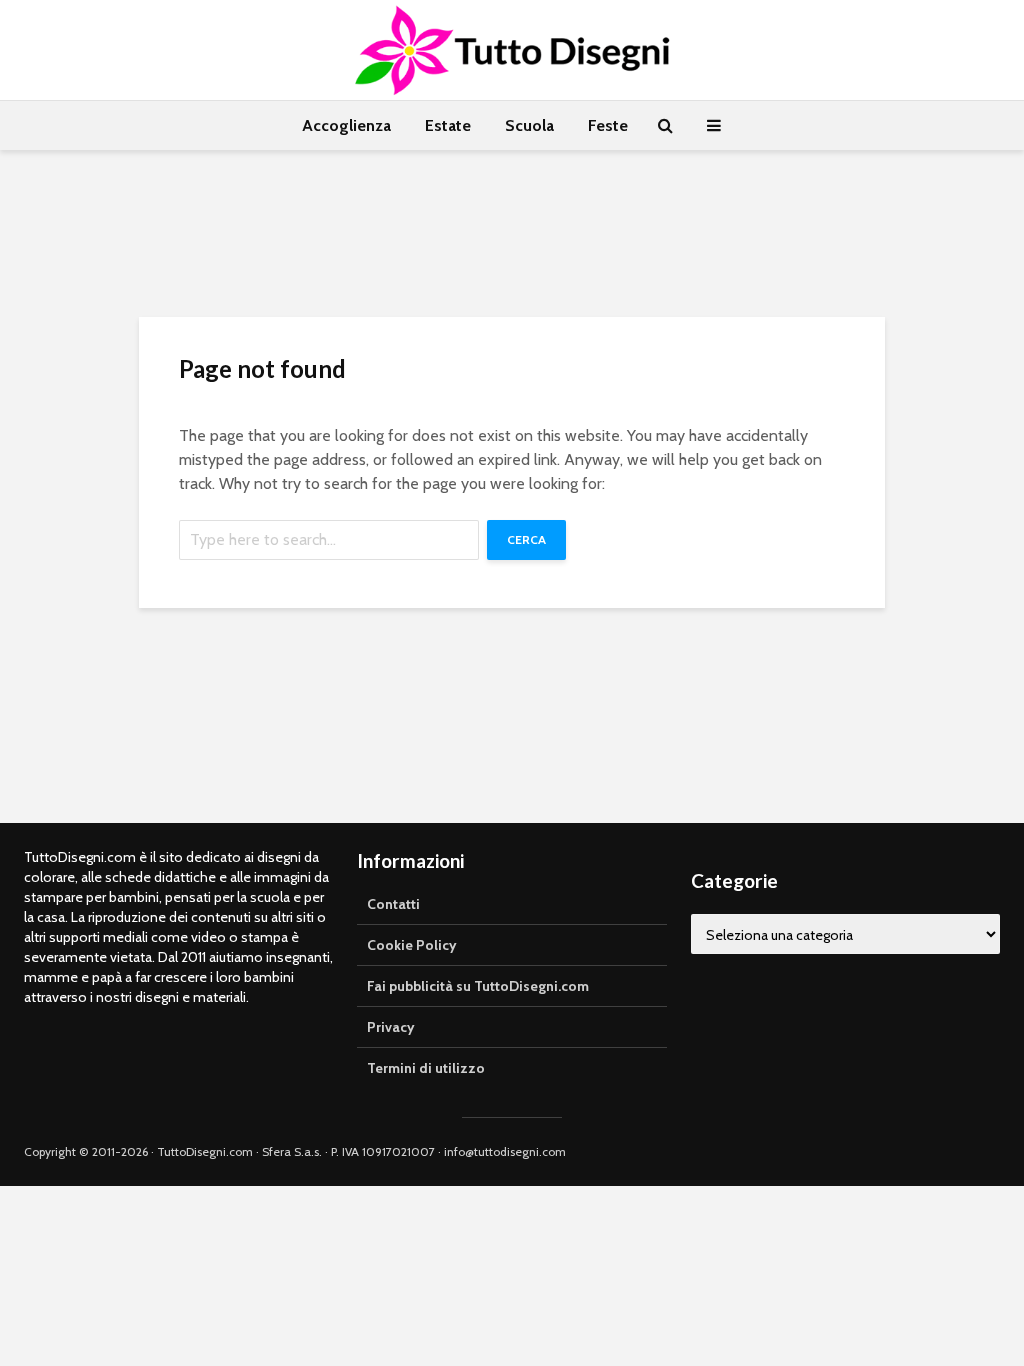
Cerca (526, 539)
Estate (448, 125)
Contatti (393, 904)
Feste (608, 125)
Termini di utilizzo (426, 1068)
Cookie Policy (412, 945)
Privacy (391, 1027)
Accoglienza (346, 125)
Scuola (529, 125)
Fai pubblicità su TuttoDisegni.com (478, 986)
